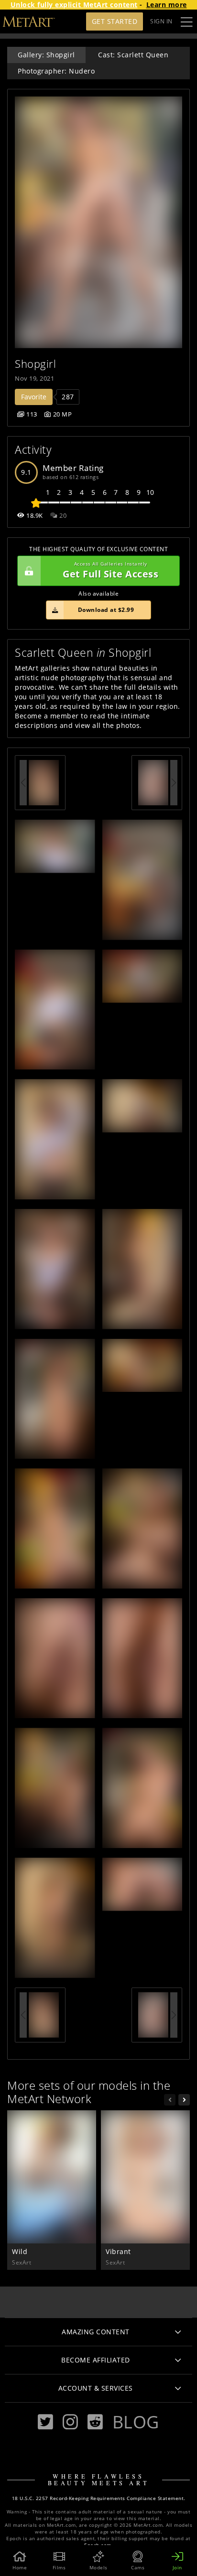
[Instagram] (70, 2422)
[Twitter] (45, 2422)
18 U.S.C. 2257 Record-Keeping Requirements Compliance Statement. (99, 2498)
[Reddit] (95, 2422)
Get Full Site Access (110, 571)
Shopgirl (35, 364)
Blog (136, 2422)
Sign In (161, 21)
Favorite (34, 397)
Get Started (115, 21)
